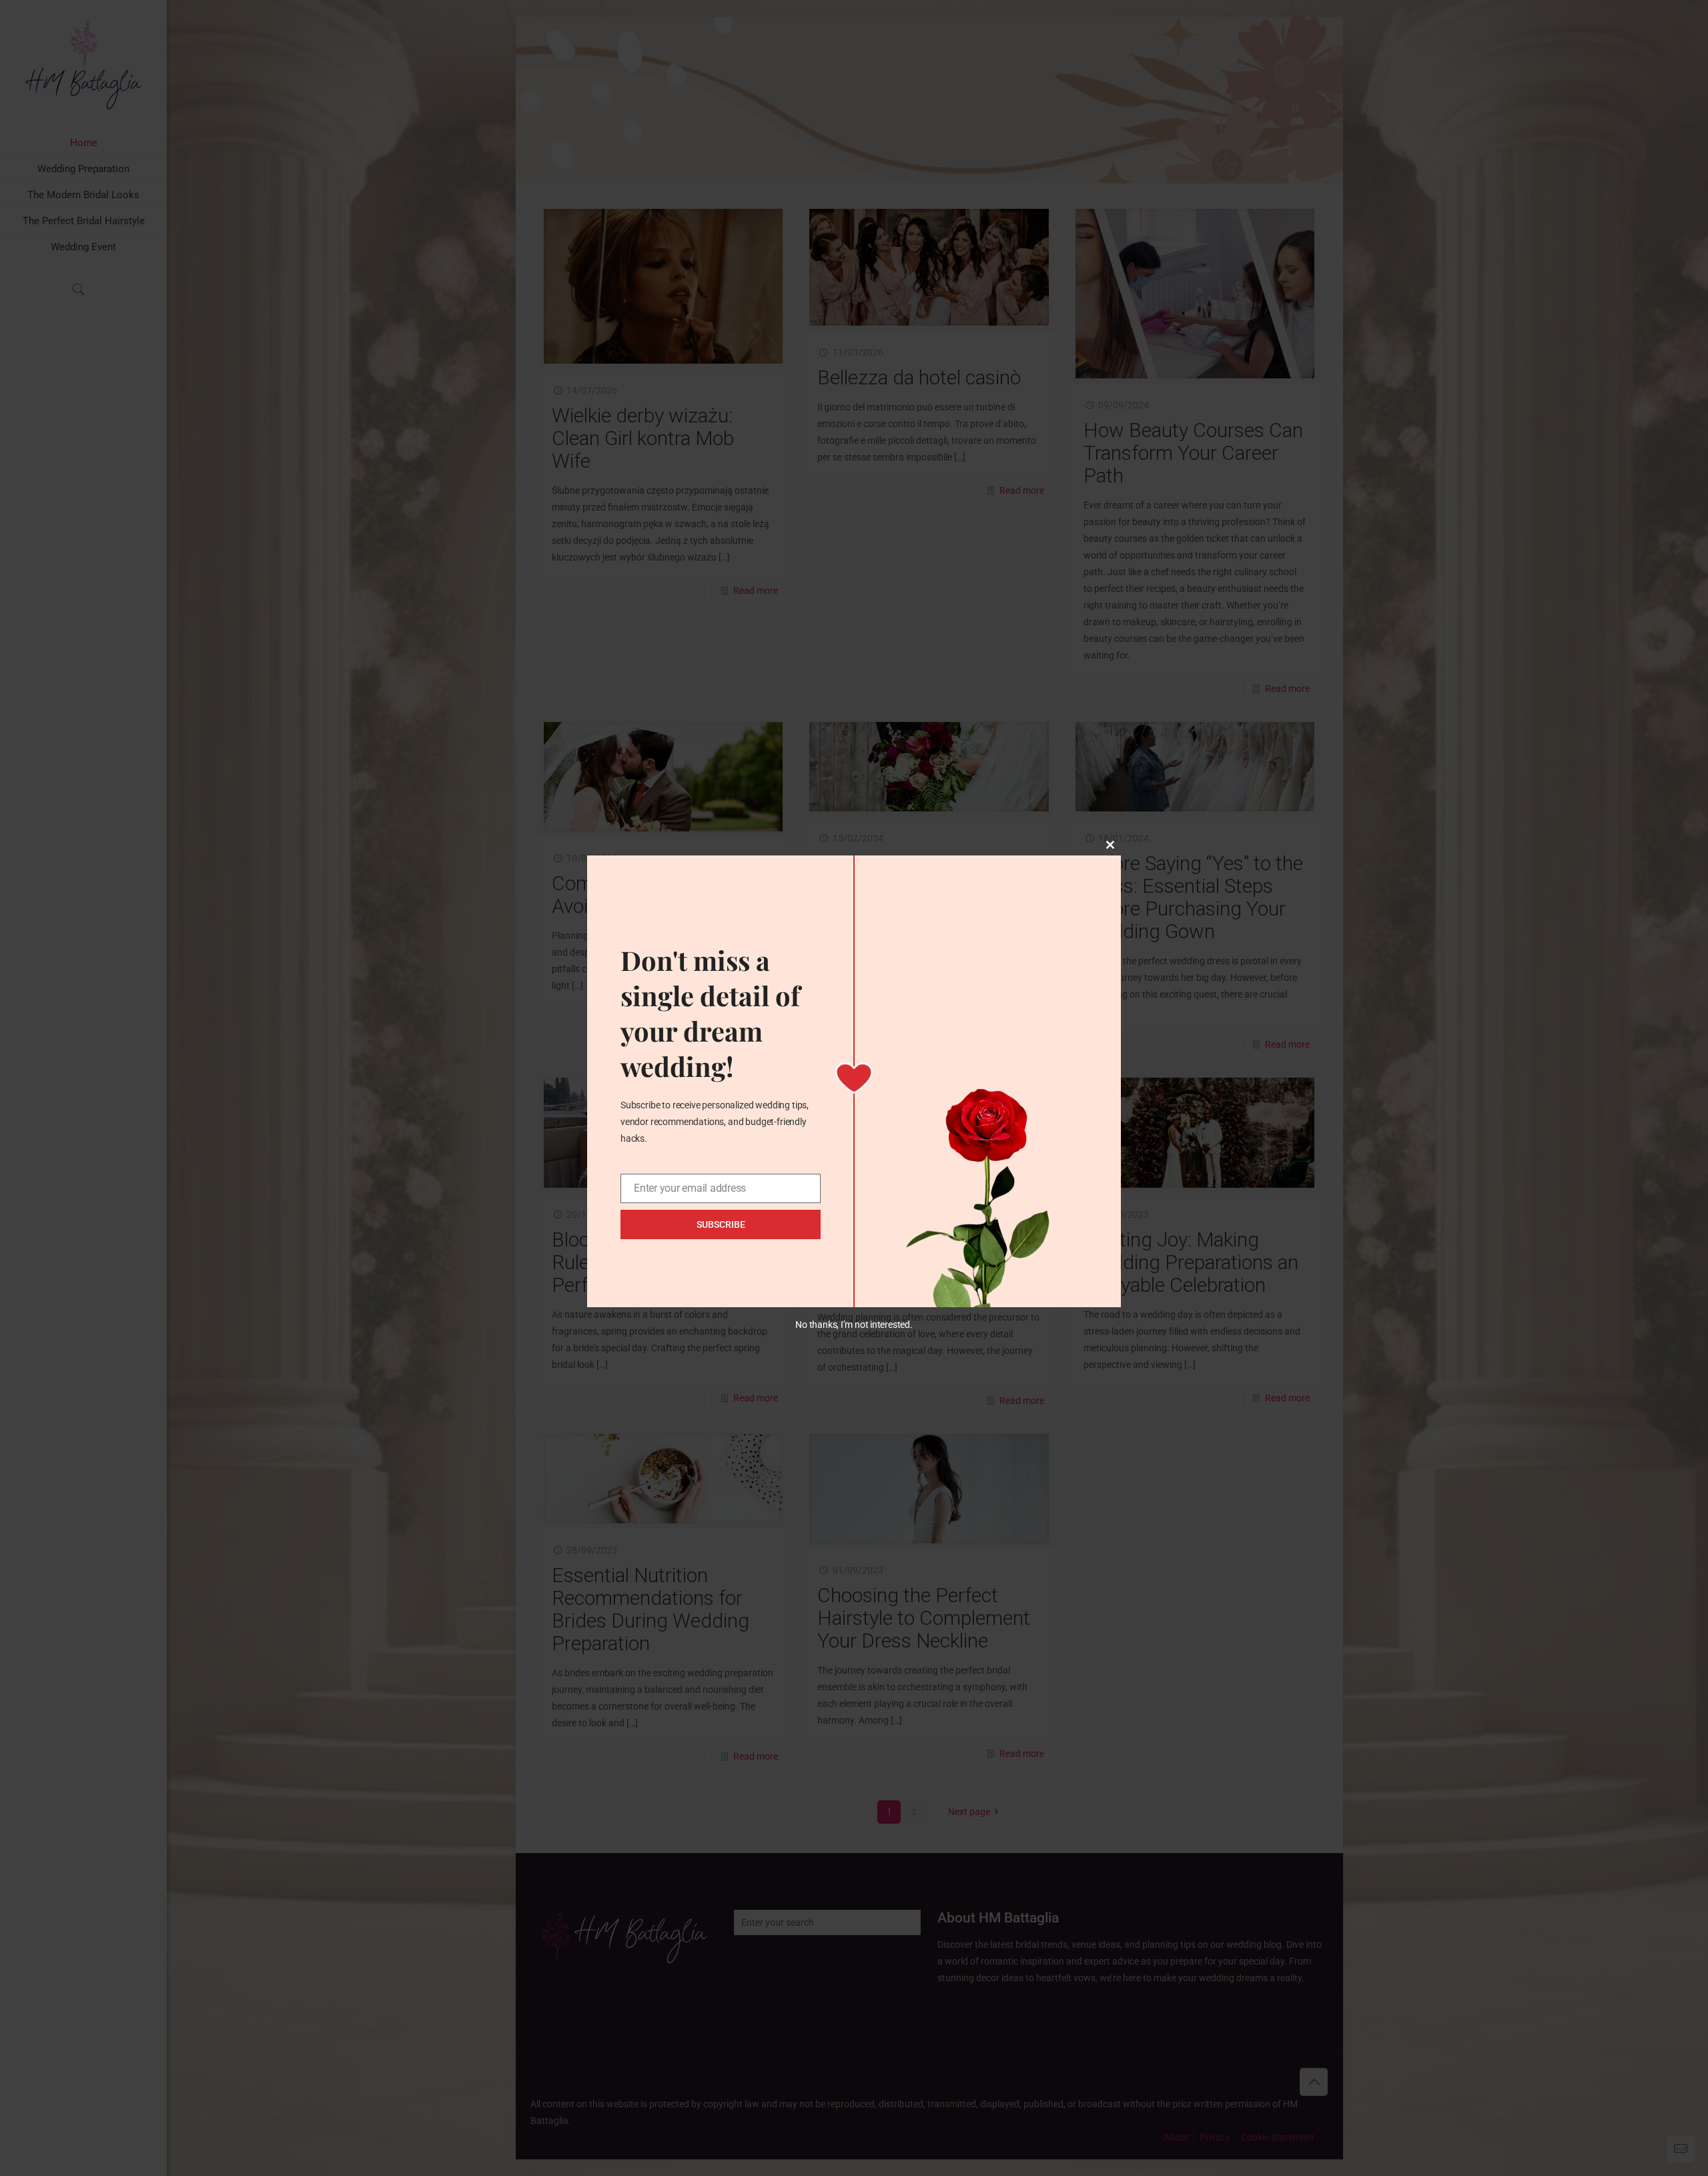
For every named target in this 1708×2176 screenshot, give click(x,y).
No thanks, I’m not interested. (854, 1325)
